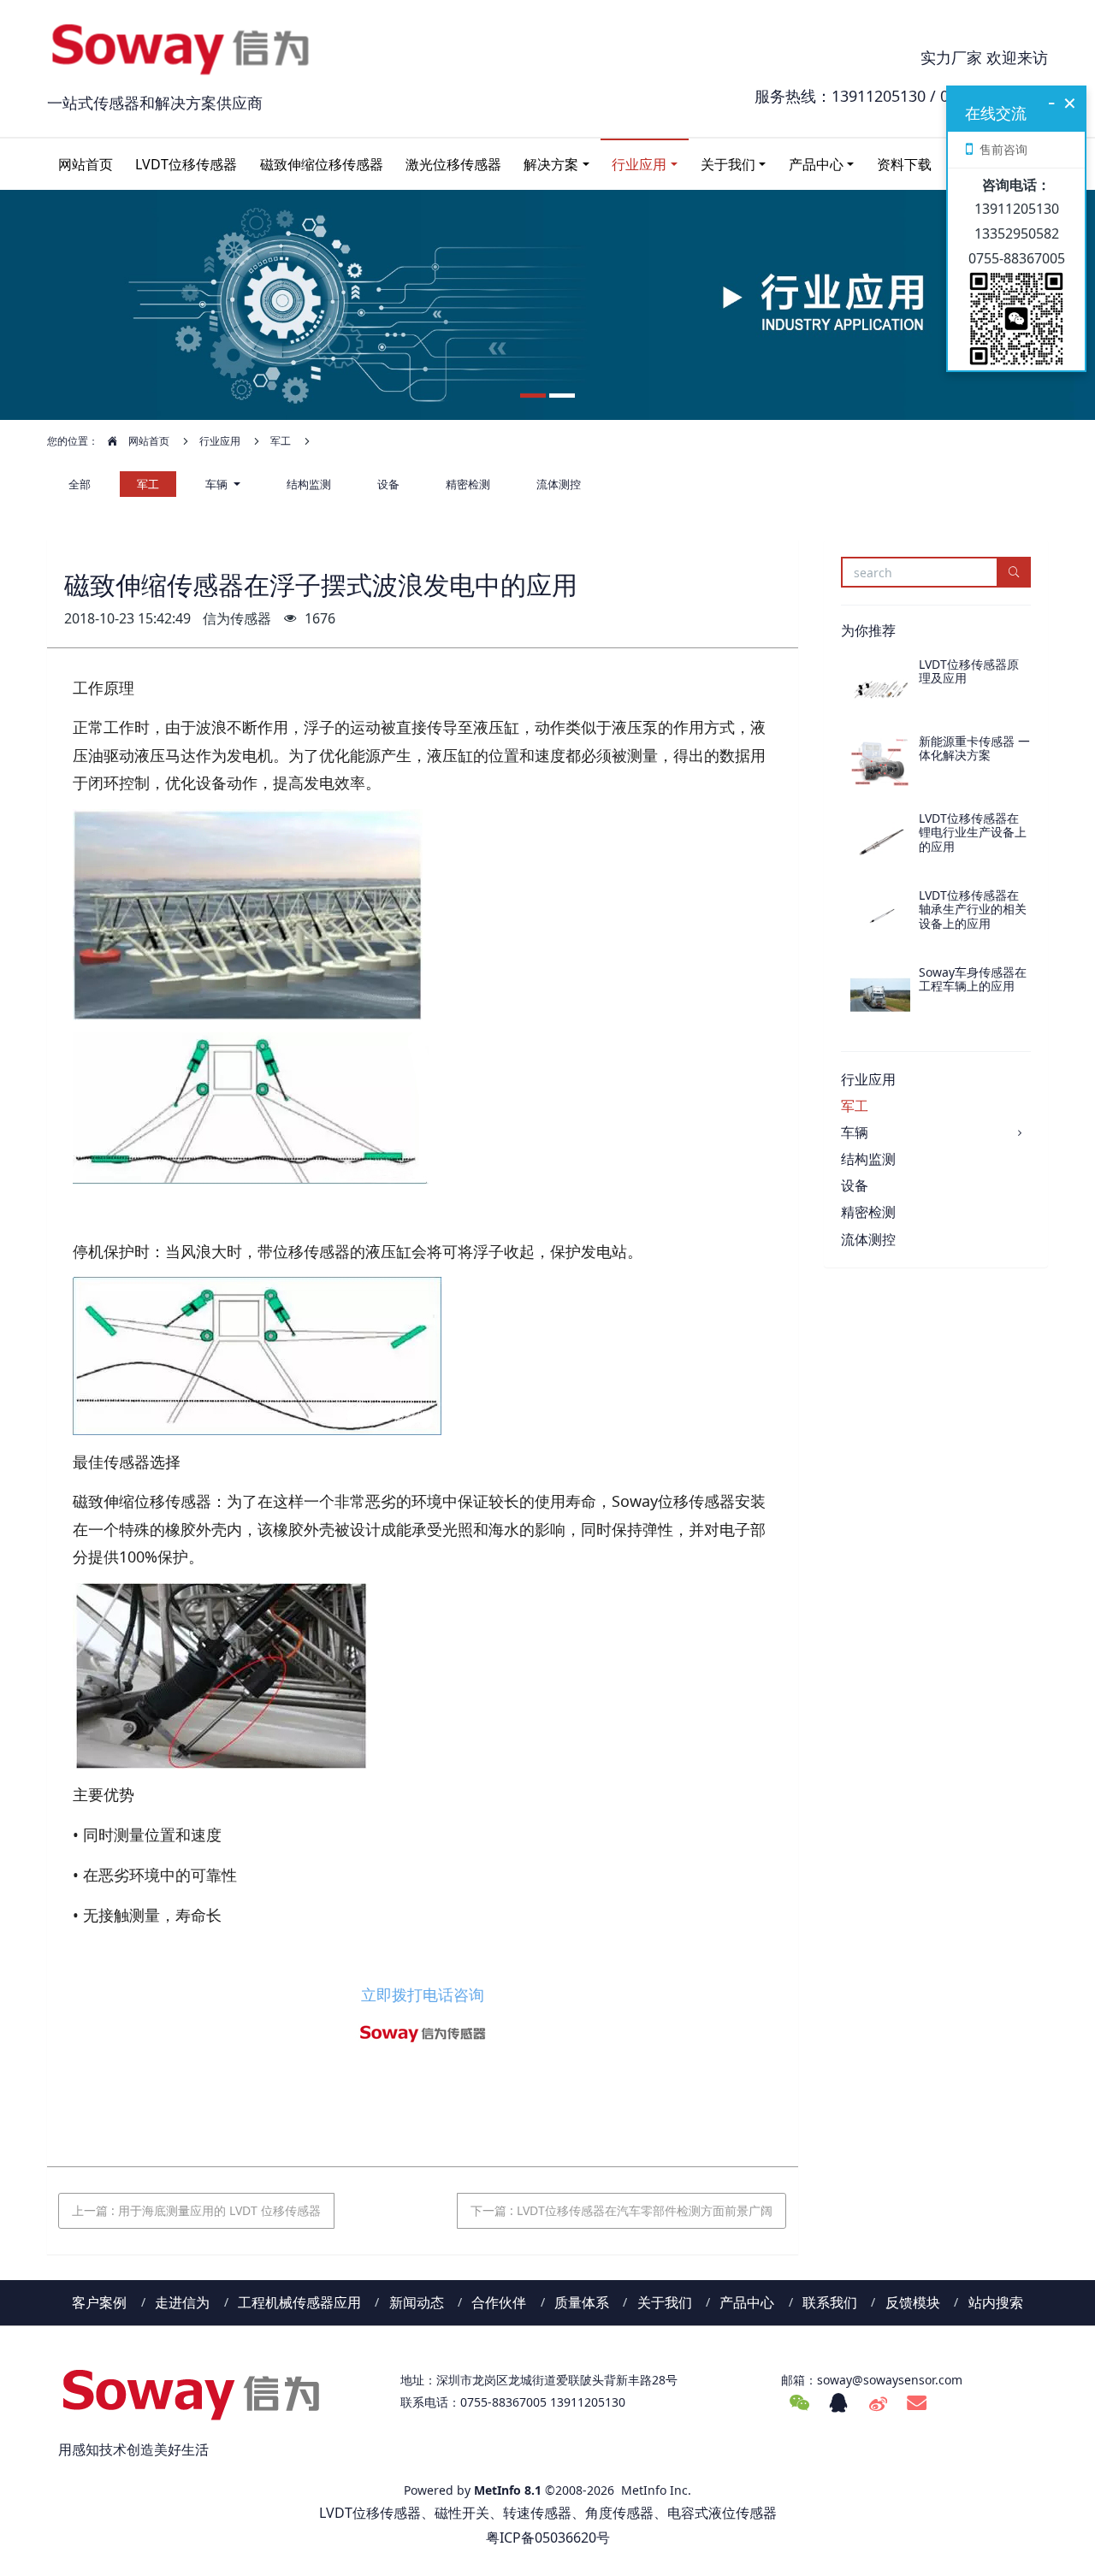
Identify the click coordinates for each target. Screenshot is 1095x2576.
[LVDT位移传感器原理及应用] (880, 688)
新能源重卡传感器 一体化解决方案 (974, 748)
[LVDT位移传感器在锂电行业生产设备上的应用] (880, 842)
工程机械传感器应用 (299, 2302)
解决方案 (551, 164)
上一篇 (196, 2210)
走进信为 (182, 2302)
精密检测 (468, 484)
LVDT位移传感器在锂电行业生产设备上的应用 (973, 833)
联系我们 (830, 2302)
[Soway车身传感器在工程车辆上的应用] (880, 996)
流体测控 (559, 484)
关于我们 (728, 164)
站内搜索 (996, 2302)
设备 (388, 484)
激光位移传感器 (453, 164)
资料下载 (904, 164)
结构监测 (309, 484)
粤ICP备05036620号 (548, 2538)
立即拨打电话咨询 (423, 1994)
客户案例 (99, 2302)
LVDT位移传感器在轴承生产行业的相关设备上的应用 (973, 910)
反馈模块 (913, 2302)
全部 (80, 484)
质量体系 (582, 2302)
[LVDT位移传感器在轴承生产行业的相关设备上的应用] (880, 919)
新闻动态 (417, 2302)
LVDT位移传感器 (186, 164)
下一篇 (621, 2210)
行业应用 (639, 164)
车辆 (218, 484)
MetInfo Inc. (656, 2490)
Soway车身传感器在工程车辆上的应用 (973, 979)
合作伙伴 (499, 2302)
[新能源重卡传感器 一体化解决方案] (880, 765)
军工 (281, 441)
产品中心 (816, 164)
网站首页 (86, 164)
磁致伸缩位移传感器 (322, 164)
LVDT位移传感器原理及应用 (969, 671)
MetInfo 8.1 (508, 2490)
